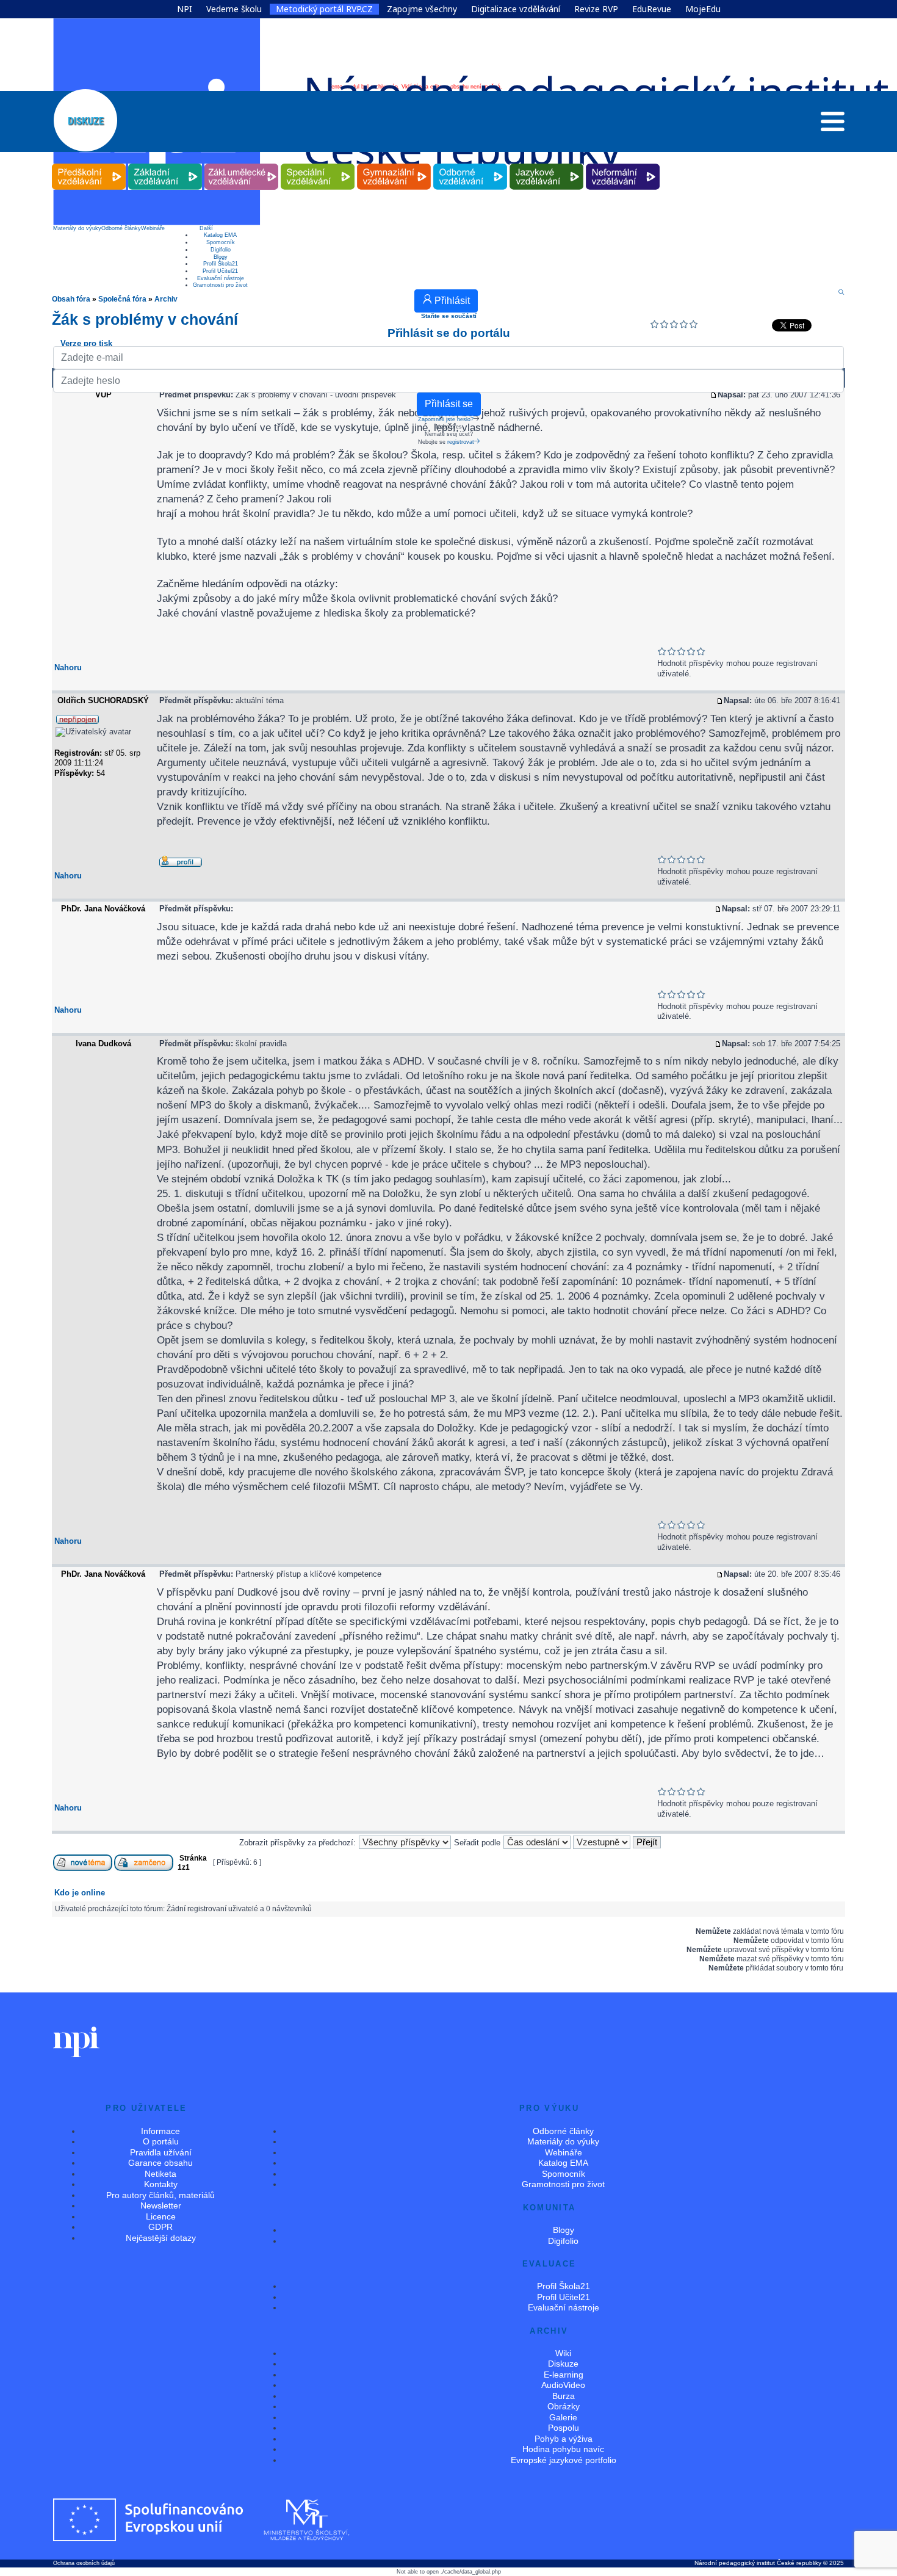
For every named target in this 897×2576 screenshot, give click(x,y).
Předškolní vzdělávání (89, 164)
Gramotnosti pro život (220, 285)
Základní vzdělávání (165, 164)
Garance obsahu (160, 2163)
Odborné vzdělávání (470, 164)
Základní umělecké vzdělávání (241, 164)
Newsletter (161, 2205)
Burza (564, 2396)
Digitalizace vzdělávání (516, 9)
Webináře (153, 228)
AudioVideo (563, 2385)
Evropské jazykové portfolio (564, 2460)
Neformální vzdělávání (623, 164)
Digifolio (221, 250)
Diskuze (563, 2364)
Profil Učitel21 (220, 271)
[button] (833, 125)
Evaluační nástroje (221, 278)
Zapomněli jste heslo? (446, 419)
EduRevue (652, 9)
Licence (161, 2216)
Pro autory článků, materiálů (160, 2195)
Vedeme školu (234, 9)
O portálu (161, 2141)
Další (206, 228)
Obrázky (564, 2406)
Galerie (563, 2417)
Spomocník (221, 242)
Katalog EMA (220, 235)
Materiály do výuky (77, 228)
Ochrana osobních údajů (84, 2563)
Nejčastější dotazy (161, 2238)
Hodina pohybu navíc (563, 2449)
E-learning (564, 2375)
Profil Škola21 (221, 264)
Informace (160, 2131)
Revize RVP (596, 9)
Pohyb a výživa (564, 2439)
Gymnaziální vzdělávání (394, 164)
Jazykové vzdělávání (547, 164)
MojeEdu (703, 9)
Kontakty (161, 2184)
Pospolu (564, 2428)
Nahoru (68, 668)
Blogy (221, 257)
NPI (185, 9)
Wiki (563, 2353)
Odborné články (121, 228)
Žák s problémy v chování (145, 319)
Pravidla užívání (161, 2152)
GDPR (160, 2227)
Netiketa (160, 2174)
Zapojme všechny (422, 9)
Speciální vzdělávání (318, 164)
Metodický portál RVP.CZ (324, 9)
